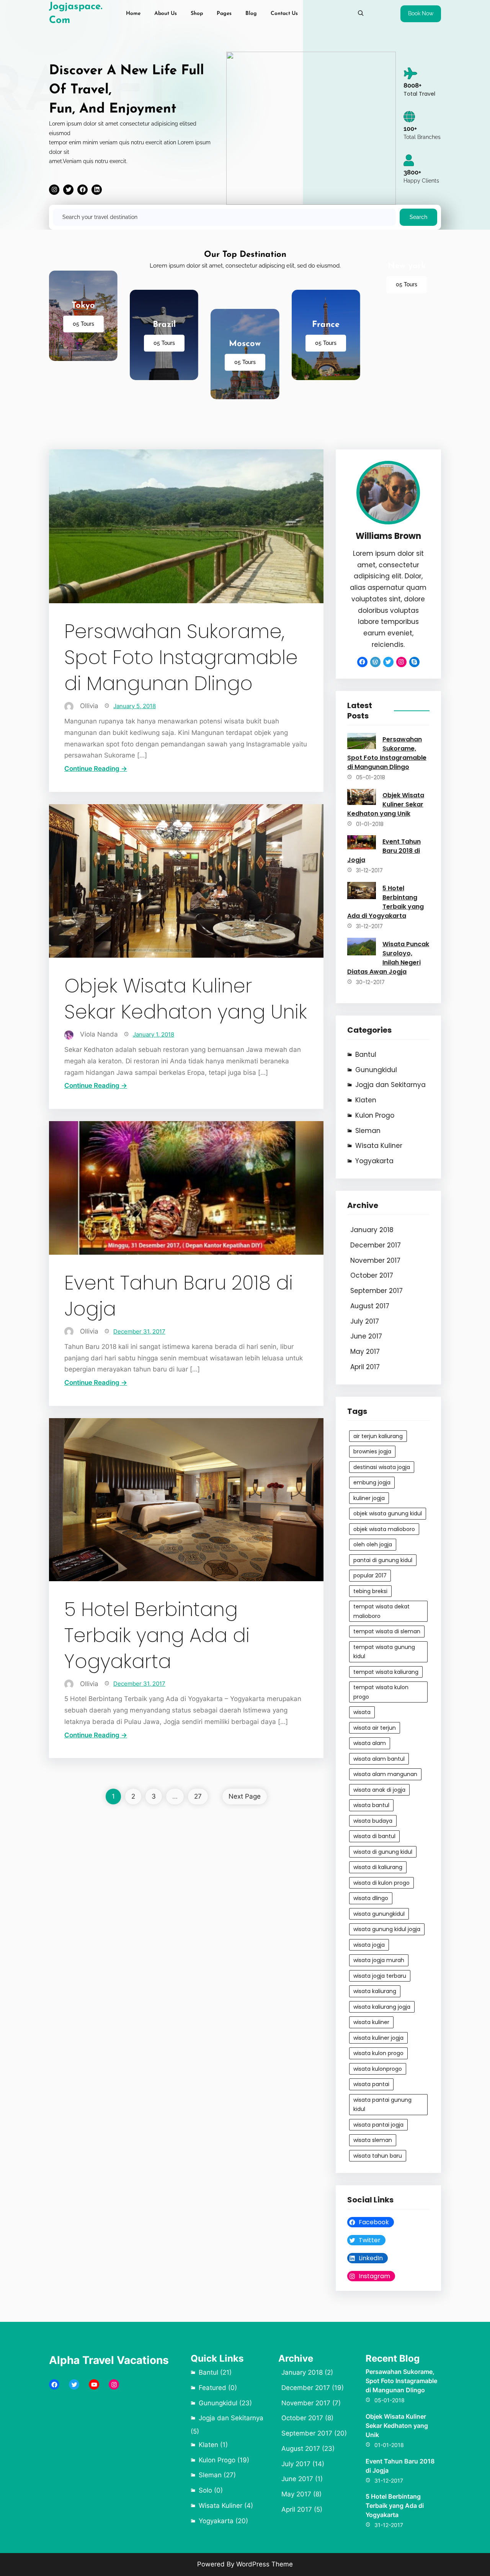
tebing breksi (370, 1591)
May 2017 (365, 1352)
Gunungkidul (376, 1070)
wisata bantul (371, 1805)
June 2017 (366, 1336)
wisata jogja (369, 1945)
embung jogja (372, 1482)
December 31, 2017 (139, 1331)
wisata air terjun (375, 1728)
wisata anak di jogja (379, 1790)
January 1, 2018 (154, 1034)
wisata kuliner (371, 2022)
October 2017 (372, 1275)
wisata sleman (373, 2140)
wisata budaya (373, 1821)
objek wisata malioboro (384, 1529)
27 (198, 1796)
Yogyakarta (374, 1161)
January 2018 (372, 1230)
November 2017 (375, 1260)
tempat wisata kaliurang (386, 1672)
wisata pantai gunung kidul (382, 2105)
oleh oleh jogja (373, 1544)
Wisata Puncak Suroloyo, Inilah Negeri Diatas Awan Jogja (388, 958)
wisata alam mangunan (385, 1774)
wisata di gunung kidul (383, 1852)
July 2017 (365, 1321)
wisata (362, 1712)
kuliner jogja (369, 1498)
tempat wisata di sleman (387, 1631)
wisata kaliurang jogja (382, 2007)
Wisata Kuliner (379, 1146)
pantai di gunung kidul (383, 1560)
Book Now (421, 13)
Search (418, 217)
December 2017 (376, 1245)
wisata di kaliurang (378, 1867)
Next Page (245, 1796)
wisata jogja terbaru (380, 1976)
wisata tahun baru (378, 2156)
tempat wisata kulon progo (381, 1692)
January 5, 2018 (135, 706)
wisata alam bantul (379, 1759)
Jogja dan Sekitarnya (390, 1085)
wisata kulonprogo (378, 2069)
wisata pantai (371, 2084)
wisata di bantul (374, 1836)
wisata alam (370, 1743)
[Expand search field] (361, 13)
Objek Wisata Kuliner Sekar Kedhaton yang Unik (186, 999)
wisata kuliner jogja (378, 2038)
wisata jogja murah (379, 1960)
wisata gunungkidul (379, 1914)
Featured (212, 2388)
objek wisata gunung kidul (388, 1513)
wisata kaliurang (375, 1991)
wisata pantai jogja (378, 2125)
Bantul (366, 1055)
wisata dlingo (371, 1898)
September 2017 (376, 1291)
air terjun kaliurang (378, 1436)
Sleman (368, 1131)
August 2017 (370, 1306)
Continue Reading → (96, 769)
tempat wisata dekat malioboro (381, 1611)
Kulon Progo (375, 1115)
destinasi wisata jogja (382, 1467)
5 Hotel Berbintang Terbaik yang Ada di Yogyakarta (157, 1636)
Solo (205, 2490)
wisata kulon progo (378, 2053)
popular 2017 (370, 1575)
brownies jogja (372, 1451)
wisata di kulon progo (381, 1883)
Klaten (366, 1100)
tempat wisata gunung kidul (384, 1652)
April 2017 (365, 1367)
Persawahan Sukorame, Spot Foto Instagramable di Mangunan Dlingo (181, 658)
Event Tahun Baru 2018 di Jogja (179, 1296)
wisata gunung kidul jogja (387, 1929)
